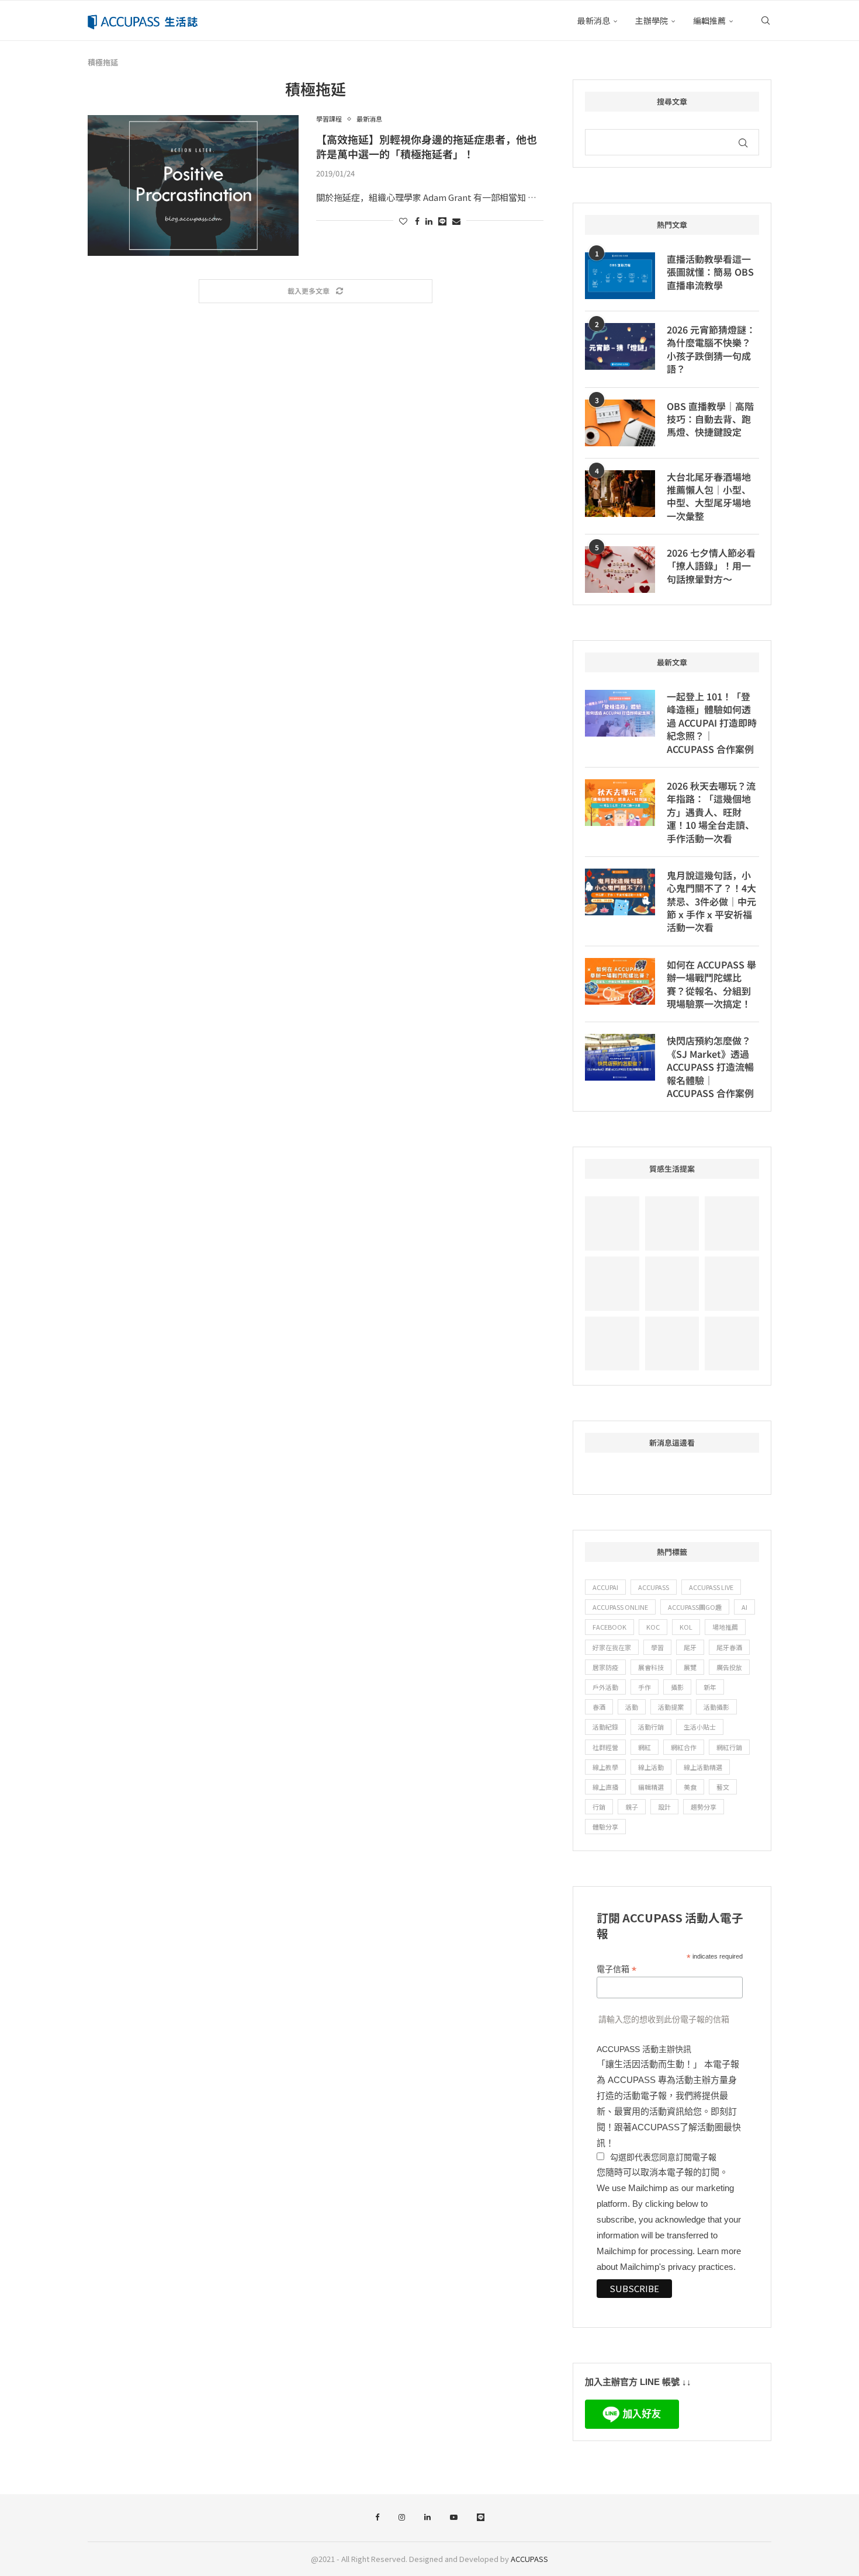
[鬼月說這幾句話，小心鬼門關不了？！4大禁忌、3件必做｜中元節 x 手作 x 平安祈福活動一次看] (620, 892)
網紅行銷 (729, 1747)
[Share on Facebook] (417, 221)
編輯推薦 (709, 20)
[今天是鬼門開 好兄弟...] (732, 1344)
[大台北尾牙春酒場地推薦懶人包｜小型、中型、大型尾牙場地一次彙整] (620, 494)
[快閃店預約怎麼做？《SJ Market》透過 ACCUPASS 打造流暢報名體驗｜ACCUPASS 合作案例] (620, 1057)
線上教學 (605, 1767)
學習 (657, 1647)
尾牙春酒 (729, 1647)
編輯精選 (651, 1787)
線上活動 (651, 1767)
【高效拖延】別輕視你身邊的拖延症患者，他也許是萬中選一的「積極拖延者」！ (427, 146)
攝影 (677, 1687)
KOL (686, 1627)
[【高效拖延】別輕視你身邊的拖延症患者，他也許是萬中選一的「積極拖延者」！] (193, 185)
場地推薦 (725, 1627)
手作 (645, 1687)
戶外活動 (605, 1687)
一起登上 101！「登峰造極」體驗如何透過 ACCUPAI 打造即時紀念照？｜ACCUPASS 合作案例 (712, 723)
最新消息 (594, 20)
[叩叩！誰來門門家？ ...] (612, 1344)
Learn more (719, 2251)
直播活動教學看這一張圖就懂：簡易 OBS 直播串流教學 (710, 272)
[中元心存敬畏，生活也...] (612, 1223)
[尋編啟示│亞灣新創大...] (672, 1223)
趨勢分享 (704, 1807)
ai (744, 1607)
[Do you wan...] (612, 1284)
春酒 (599, 1707)
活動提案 (671, 1707)
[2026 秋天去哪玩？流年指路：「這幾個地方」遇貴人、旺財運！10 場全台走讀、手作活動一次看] (620, 803)
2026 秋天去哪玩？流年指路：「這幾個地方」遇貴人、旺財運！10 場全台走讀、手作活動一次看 (711, 812)
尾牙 (690, 1647)
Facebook (609, 1627)
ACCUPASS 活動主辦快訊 (644, 2049)
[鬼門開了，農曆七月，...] (732, 1284)
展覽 (690, 1667)
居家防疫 (605, 1667)
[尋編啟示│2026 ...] (732, 1223)
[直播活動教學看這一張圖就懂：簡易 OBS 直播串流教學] (620, 276)
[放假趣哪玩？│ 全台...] (672, 1284)
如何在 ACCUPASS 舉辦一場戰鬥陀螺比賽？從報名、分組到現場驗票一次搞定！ (711, 984)
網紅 (645, 1747)
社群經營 (605, 1747)
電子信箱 (616, 1969)
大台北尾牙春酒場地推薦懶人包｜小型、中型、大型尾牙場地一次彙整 (709, 497)
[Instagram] (402, 2518)
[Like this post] (403, 221)
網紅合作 (684, 1747)
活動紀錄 (605, 1727)
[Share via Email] (456, 221)
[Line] (481, 2518)
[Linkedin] (427, 2518)
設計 (664, 1807)
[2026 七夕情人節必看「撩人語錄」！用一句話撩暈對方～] (620, 570)
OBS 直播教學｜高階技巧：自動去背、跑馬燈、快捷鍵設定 (710, 419)
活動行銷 (651, 1727)
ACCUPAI (605, 1587)
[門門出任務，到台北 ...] (672, 1344)
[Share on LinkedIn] (429, 221)
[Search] (766, 20)
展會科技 (651, 1667)
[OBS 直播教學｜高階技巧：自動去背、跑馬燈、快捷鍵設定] (620, 423)
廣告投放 (729, 1667)
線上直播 (605, 1787)
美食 (690, 1787)
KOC (653, 1627)
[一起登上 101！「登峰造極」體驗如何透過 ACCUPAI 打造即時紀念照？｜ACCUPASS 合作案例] (620, 713)
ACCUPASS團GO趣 (695, 1607)
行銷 (599, 1807)
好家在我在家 (612, 1647)
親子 (632, 1807)
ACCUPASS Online (620, 1607)
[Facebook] (377, 2518)
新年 (710, 1687)
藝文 (723, 1787)
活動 (632, 1707)
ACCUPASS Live (711, 1587)
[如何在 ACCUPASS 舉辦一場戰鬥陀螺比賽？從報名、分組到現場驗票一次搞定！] (620, 981)
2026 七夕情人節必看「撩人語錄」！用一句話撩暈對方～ (711, 566)
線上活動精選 (703, 1767)
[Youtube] (454, 2518)
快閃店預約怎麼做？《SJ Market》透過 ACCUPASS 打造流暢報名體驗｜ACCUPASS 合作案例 (710, 1067)
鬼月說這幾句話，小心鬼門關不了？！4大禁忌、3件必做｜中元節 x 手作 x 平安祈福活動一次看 (711, 901)
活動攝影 (716, 1707)
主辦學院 (652, 20)
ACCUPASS (654, 1587)
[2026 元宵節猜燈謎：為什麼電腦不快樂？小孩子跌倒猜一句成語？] (620, 346)
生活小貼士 (700, 1727)
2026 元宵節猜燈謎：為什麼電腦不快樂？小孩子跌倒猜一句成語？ (711, 349)
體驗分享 (605, 1827)
